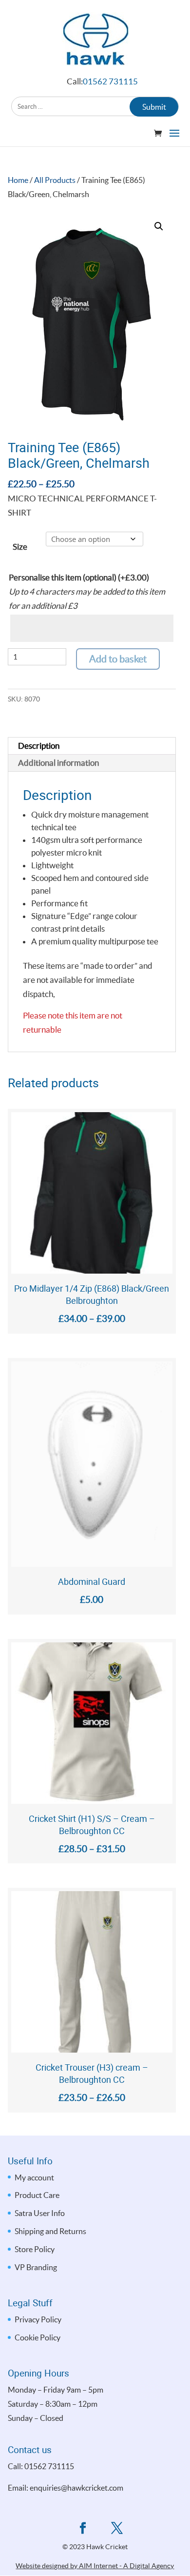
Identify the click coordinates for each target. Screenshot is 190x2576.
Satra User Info (40, 2213)
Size (20, 547)
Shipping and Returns (50, 2231)
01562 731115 (110, 81)
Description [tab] (39, 746)
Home (18, 180)
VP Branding (36, 2267)
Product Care (37, 2195)
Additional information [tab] (58, 763)
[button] (159, 226)
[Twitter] (117, 2529)
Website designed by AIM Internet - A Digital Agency (95, 2566)
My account (34, 2177)
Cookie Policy (38, 2337)
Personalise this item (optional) (79, 577)
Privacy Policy (38, 2319)
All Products (55, 180)
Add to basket (118, 659)
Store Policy (35, 2249)
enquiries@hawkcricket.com (76, 2488)
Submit (154, 107)
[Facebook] (83, 2529)
